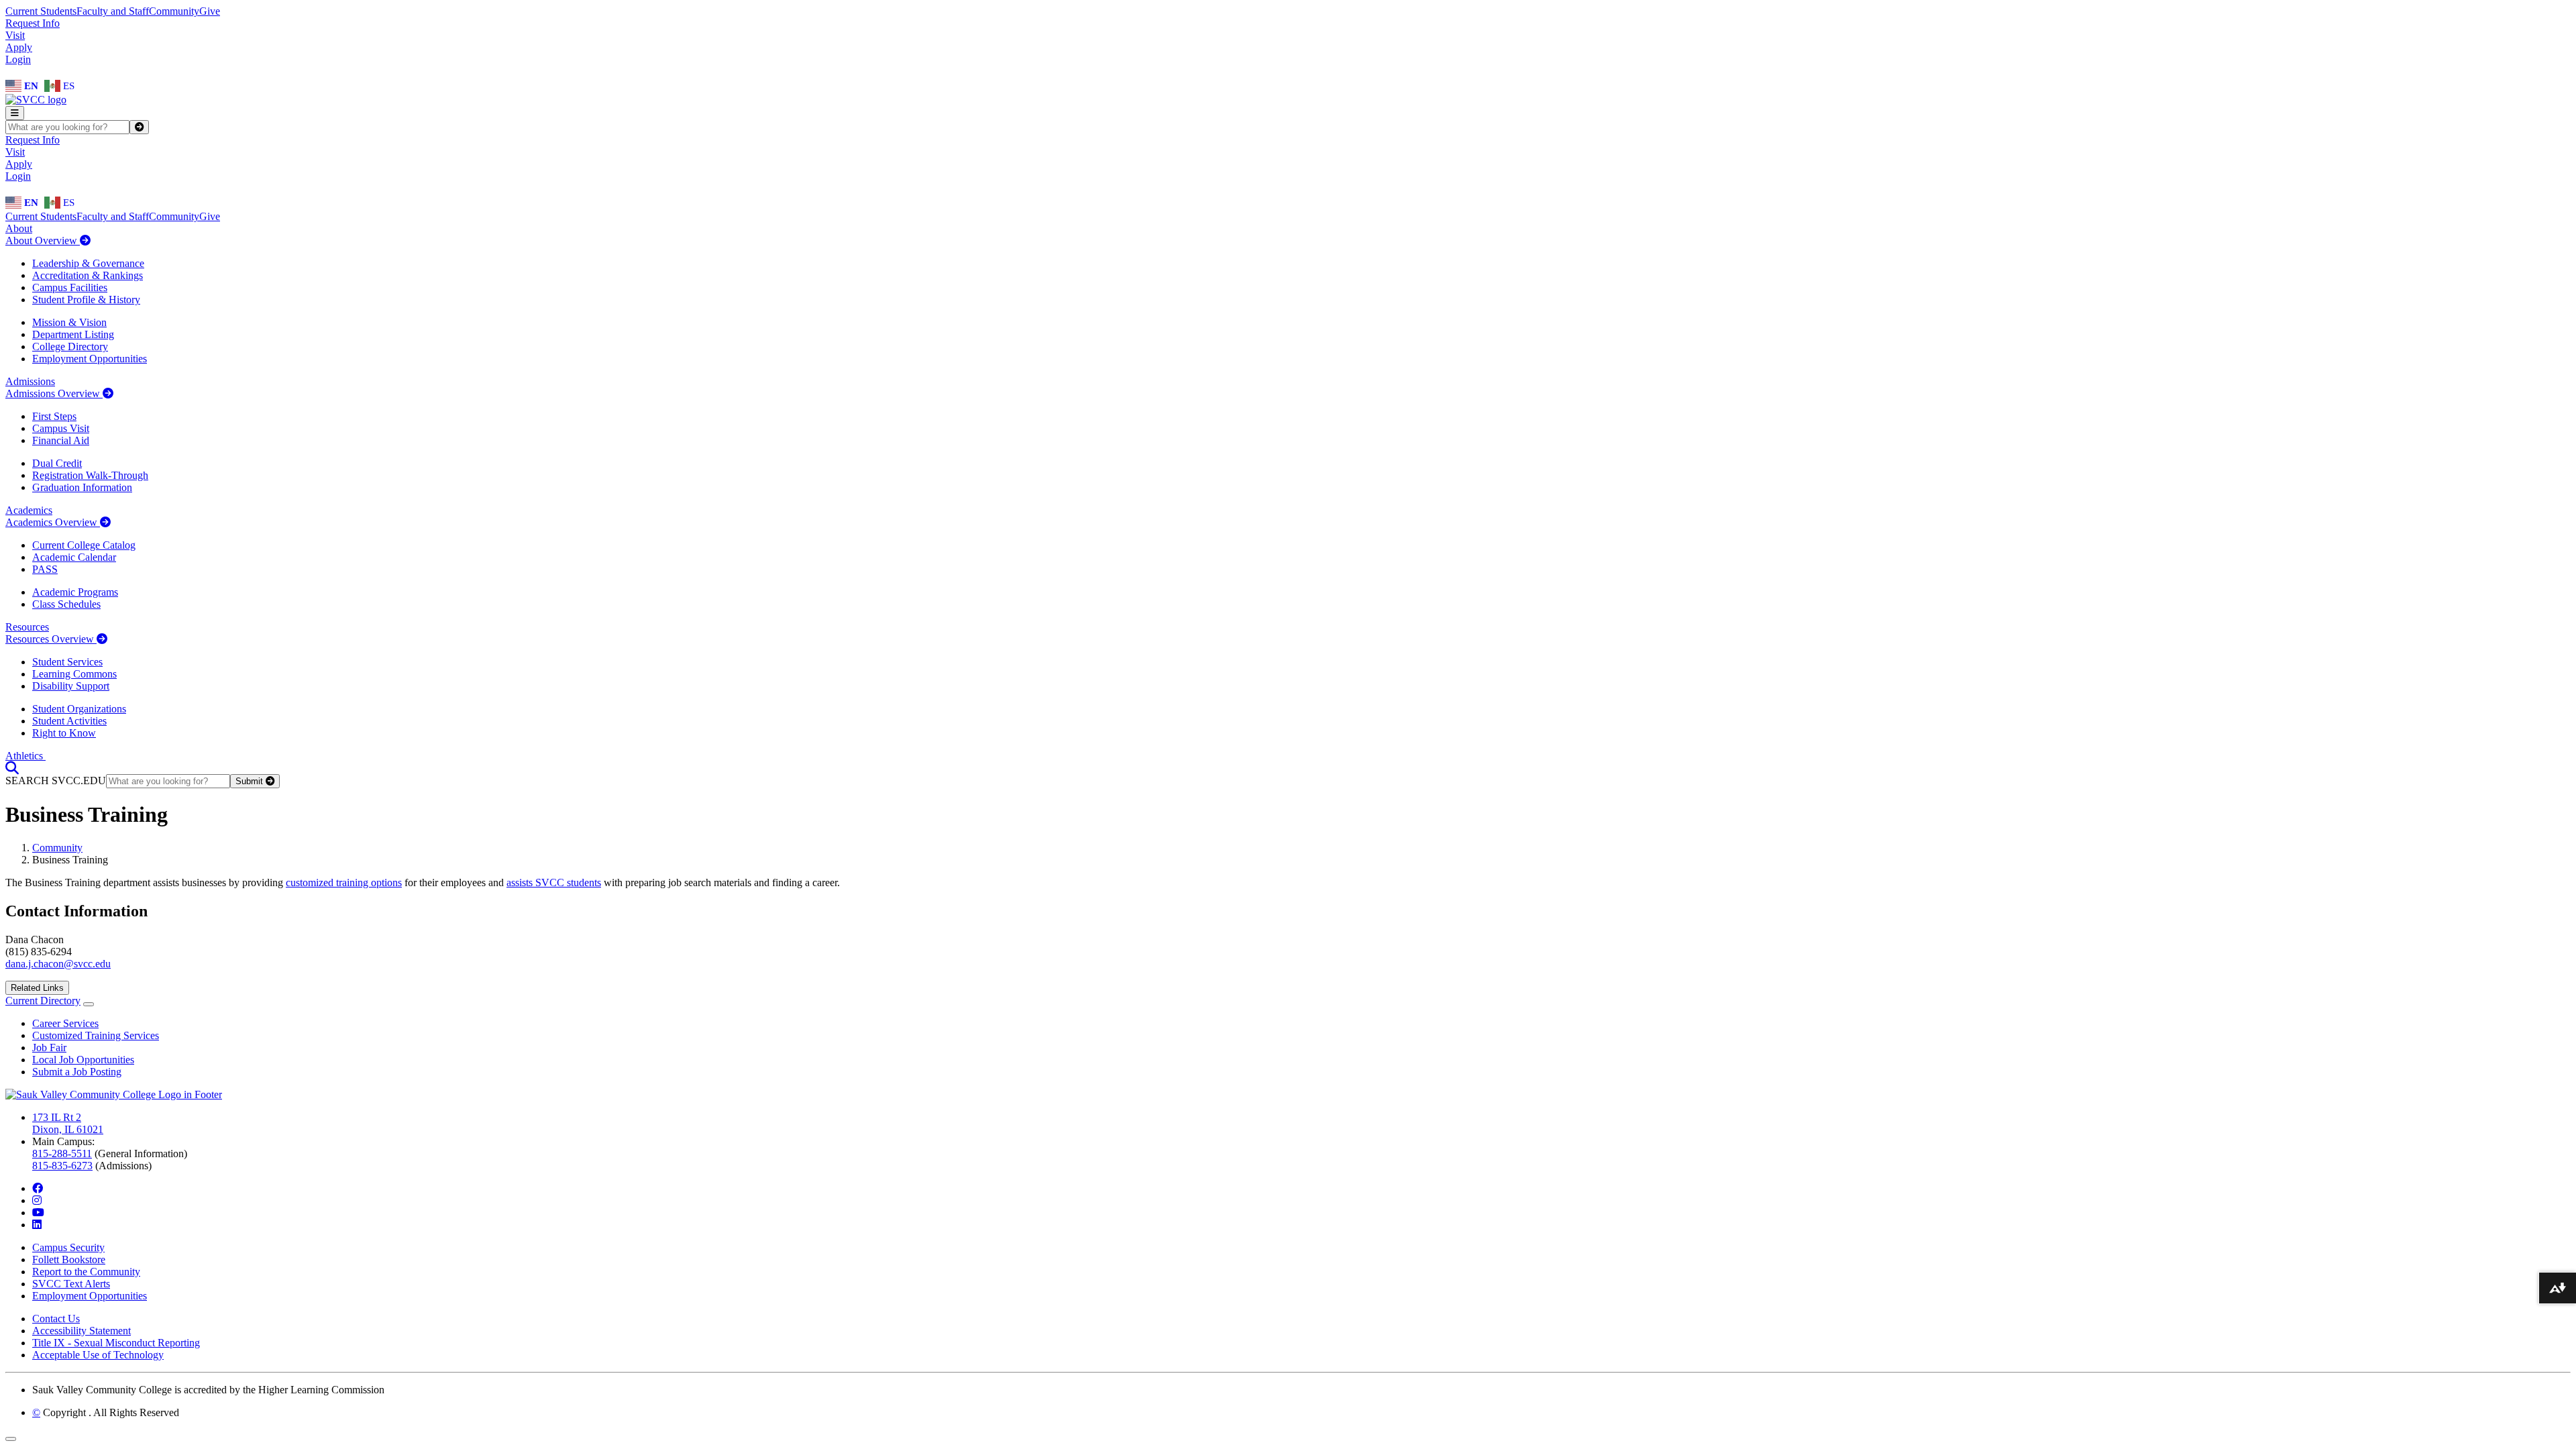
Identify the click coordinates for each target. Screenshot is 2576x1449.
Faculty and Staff (113, 11)
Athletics (25, 756)
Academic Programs (75, 592)
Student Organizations (79, 709)
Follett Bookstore (69, 1259)
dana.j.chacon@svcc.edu (58, 964)
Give (210, 11)
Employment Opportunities (90, 359)
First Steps (54, 416)
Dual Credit (57, 463)
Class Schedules (66, 604)
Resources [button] (27, 627)
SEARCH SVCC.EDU (56, 781)
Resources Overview (51, 639)
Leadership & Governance (88, 263)
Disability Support (71, 686)
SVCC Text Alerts (71, 1284)
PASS (45, 569)
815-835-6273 (62, 1166)
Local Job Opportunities (83, 1060)
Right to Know (64, 733)
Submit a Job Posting (77, 1072)
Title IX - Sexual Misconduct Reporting (116, 1343)
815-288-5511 (62, 1153)
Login (18, 59)
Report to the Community (86, 1272)
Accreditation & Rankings (88, 275)
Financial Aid (61, 440)
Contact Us (56, 1319)
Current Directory (43, 1001)
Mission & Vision (69, 322)
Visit (15, 35)
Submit (251, 781)
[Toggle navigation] (15, 113)
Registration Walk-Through (90, 475)
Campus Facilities (70, 287)
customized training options (344, 882)
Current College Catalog (84, 545)
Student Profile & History (86, 300)
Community (174, 11)
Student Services (67, 662)
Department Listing (73, 334)
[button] (12, 768)
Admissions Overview (54, 393)
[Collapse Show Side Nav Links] (89, 1004)
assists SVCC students (554, 882)
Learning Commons (74, 674)
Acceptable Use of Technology (98, 1355)
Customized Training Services (96, 1035)
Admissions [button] (30, 381)
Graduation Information (82, 487)
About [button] (19, 228)
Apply (19, 47)
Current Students (41, 11)
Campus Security (68, 1247)
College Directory (70, 346)
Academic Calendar (74, 557)
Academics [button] (29, 510)
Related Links (37, 988)
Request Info (33, 23)
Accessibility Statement (82, 1331)
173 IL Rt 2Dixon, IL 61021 (68, 1123)
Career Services (65, 1023)
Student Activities (69, 721)
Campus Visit (61, 428)
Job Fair (49, 1048)
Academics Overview (53, 522)
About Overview (43, 240)
